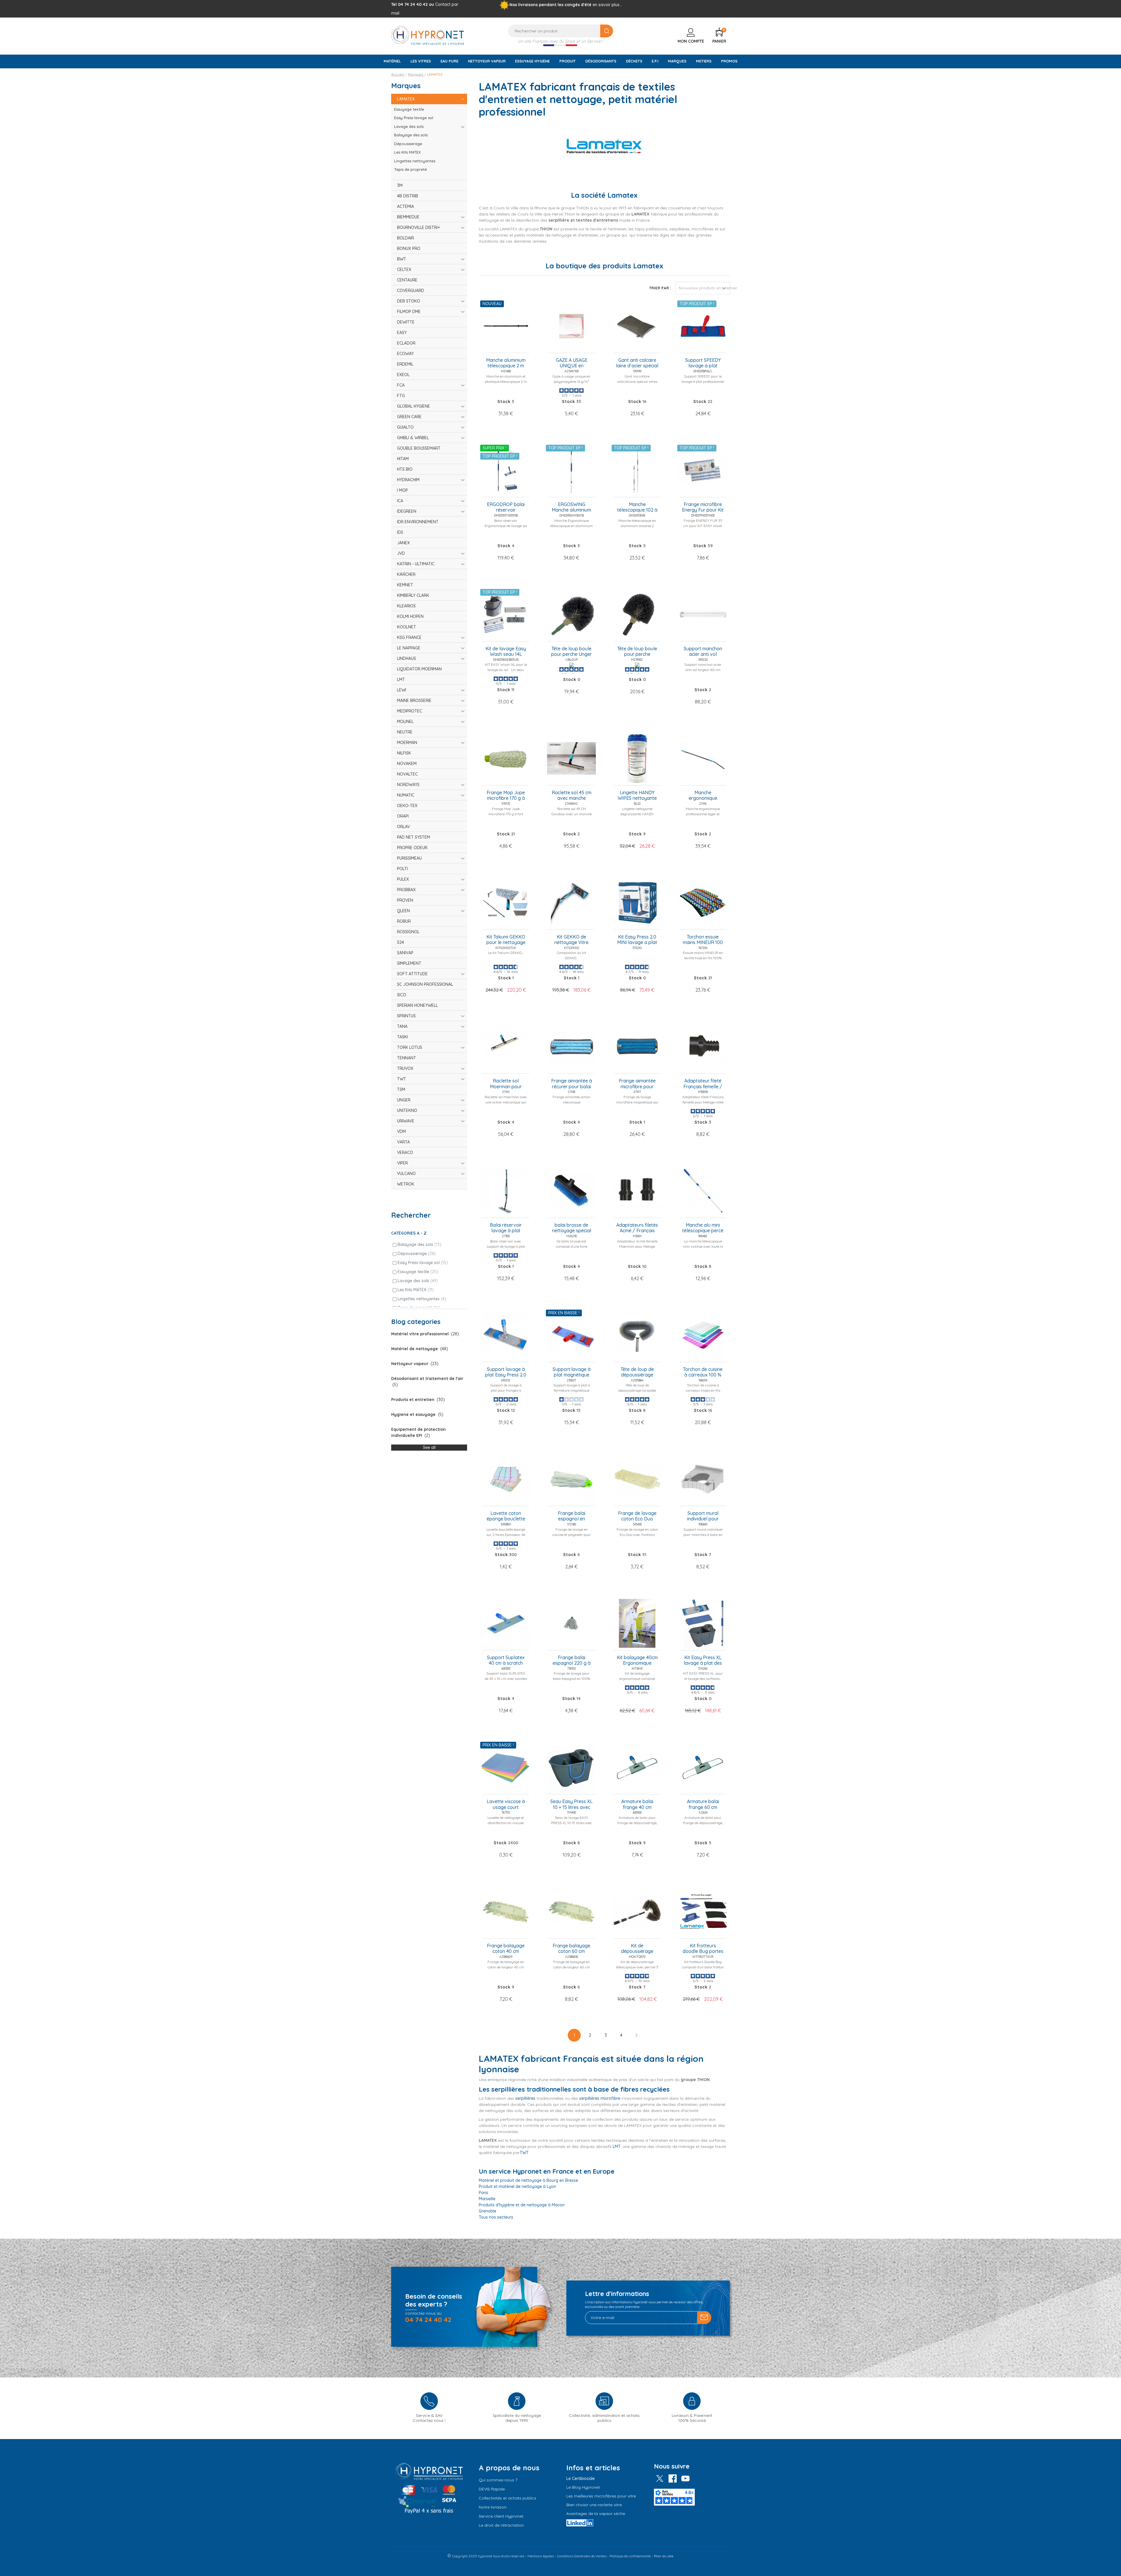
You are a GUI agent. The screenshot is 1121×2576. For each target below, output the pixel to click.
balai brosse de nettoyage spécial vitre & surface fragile (572, 1228)
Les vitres (421, 61)
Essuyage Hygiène (532, 61)
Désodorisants (601, 61)
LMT (617, 2146)
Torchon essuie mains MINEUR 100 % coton (703, 940)
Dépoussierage (417, 1254)
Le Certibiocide (580, 2478)
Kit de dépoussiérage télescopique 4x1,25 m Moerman (637, 1949)
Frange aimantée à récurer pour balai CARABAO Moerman (572, 1084)
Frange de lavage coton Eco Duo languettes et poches (637, 1516)
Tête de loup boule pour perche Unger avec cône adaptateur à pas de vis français (571, 652)
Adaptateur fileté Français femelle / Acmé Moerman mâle (703, 1084)
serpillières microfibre (600, 2098)
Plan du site (664, 2556)
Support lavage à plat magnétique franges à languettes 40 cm (572, 1372)
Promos (729, 61)
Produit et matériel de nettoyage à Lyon (517, 2186)
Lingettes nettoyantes (422, 1299)
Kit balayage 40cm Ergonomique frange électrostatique (637, 1661)
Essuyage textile (418, 1272)
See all (429, 1447)
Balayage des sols (419, 1244)
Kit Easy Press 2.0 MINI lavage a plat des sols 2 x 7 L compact (637, 940)
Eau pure (449, 61)
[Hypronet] (428, 35)
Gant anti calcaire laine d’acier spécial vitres (637, 363)
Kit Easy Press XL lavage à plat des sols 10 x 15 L (703, 1661)
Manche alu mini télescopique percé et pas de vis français (703, 1228)
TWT (524, 2153)
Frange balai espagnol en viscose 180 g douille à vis (572, 1516)
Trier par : (660, 288)
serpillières (525, 2098)
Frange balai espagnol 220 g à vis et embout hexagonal (572, 1661)
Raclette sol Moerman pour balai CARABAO (506, 1084)
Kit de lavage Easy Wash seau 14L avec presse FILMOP (506, 652)
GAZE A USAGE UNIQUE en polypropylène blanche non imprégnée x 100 (572, 363)
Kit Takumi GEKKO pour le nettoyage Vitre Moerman (506, 940)
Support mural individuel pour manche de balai (703, 1516)
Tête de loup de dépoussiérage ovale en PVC (637, 1372)
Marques (677, 61)
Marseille (487, 2199)
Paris (483, 2193)
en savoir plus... (607, 5)
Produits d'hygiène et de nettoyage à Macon (522, 2205)
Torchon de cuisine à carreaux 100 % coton (703, 1372)
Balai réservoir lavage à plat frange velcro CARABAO (506, 1228)
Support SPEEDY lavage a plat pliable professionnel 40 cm (703, 363)
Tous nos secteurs (496, 2217)
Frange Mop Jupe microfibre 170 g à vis (506, 796)
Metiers (704, 61)
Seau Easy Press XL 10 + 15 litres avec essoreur (571, 1805)
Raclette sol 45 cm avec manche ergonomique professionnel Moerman (572, 796)
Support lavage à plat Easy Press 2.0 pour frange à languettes (506, 1372)
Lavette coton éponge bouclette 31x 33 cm (506, 1516)
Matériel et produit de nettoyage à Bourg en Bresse (528, 2180)
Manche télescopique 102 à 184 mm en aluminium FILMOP (637, 507)
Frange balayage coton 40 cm (506, 1948)
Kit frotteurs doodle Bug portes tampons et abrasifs (703, 1949)
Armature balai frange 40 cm (637, 1804)
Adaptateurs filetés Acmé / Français (637, 1228)
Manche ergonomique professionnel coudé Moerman (703, 796)
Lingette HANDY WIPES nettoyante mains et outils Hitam (637, 796)
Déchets (634, 61)
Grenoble (488, 2211)
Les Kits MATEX (416, 1290)
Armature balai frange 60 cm (703, 1804)
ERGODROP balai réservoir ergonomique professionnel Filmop (506, 507)
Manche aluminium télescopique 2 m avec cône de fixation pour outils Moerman (506, 363)
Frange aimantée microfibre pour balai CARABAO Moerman (637, 1084)
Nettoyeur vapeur (487, 61)
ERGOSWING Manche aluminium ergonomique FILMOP (571, 507)
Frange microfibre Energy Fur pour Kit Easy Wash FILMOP (703, 507)
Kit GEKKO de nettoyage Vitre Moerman (571, 940)
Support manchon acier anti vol (703, 651)
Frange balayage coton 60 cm (571, 1948)
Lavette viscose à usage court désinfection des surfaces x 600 (506, 1805)
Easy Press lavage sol (423, 1263)
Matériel (392, 61)
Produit (568, 61)
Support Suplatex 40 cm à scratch (506, 1660)
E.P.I (655, 61)
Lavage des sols (418, 1281)
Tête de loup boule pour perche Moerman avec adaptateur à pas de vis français (637, 652)
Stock (504, 401)
